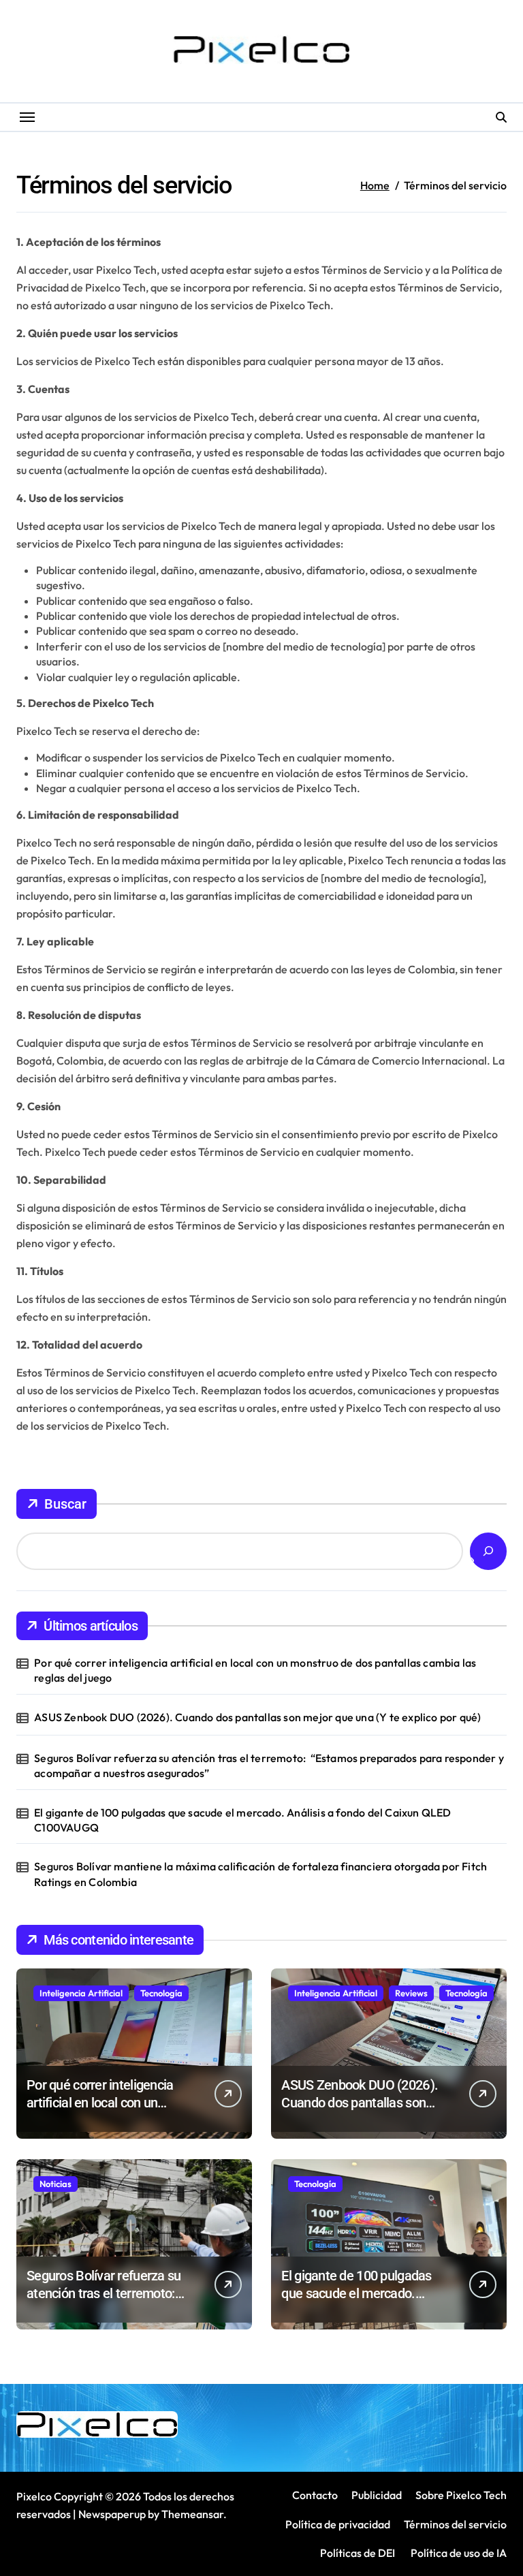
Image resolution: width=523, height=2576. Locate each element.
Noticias (56, 2184)
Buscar (65, 1504)
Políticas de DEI (358, 2553)
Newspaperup (112, 2514)
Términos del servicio (455, 2524)
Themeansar (192, 2514)
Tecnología (161, 1993)
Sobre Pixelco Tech (461, 2495)
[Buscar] (488, 1551)
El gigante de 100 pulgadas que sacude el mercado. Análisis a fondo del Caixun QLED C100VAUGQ (242, 1820)
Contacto (315, 2495)
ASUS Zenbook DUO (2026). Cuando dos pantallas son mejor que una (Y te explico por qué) (257, 1717)
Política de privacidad (338, 2524)
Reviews (411, 1993)
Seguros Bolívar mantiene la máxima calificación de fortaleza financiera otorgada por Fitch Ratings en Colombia (260, 1874)
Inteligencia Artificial (81, 1993)
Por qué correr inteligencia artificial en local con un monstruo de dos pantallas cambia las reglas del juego (255, 1670)
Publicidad (377, 2495)
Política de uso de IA (458, 2553)
